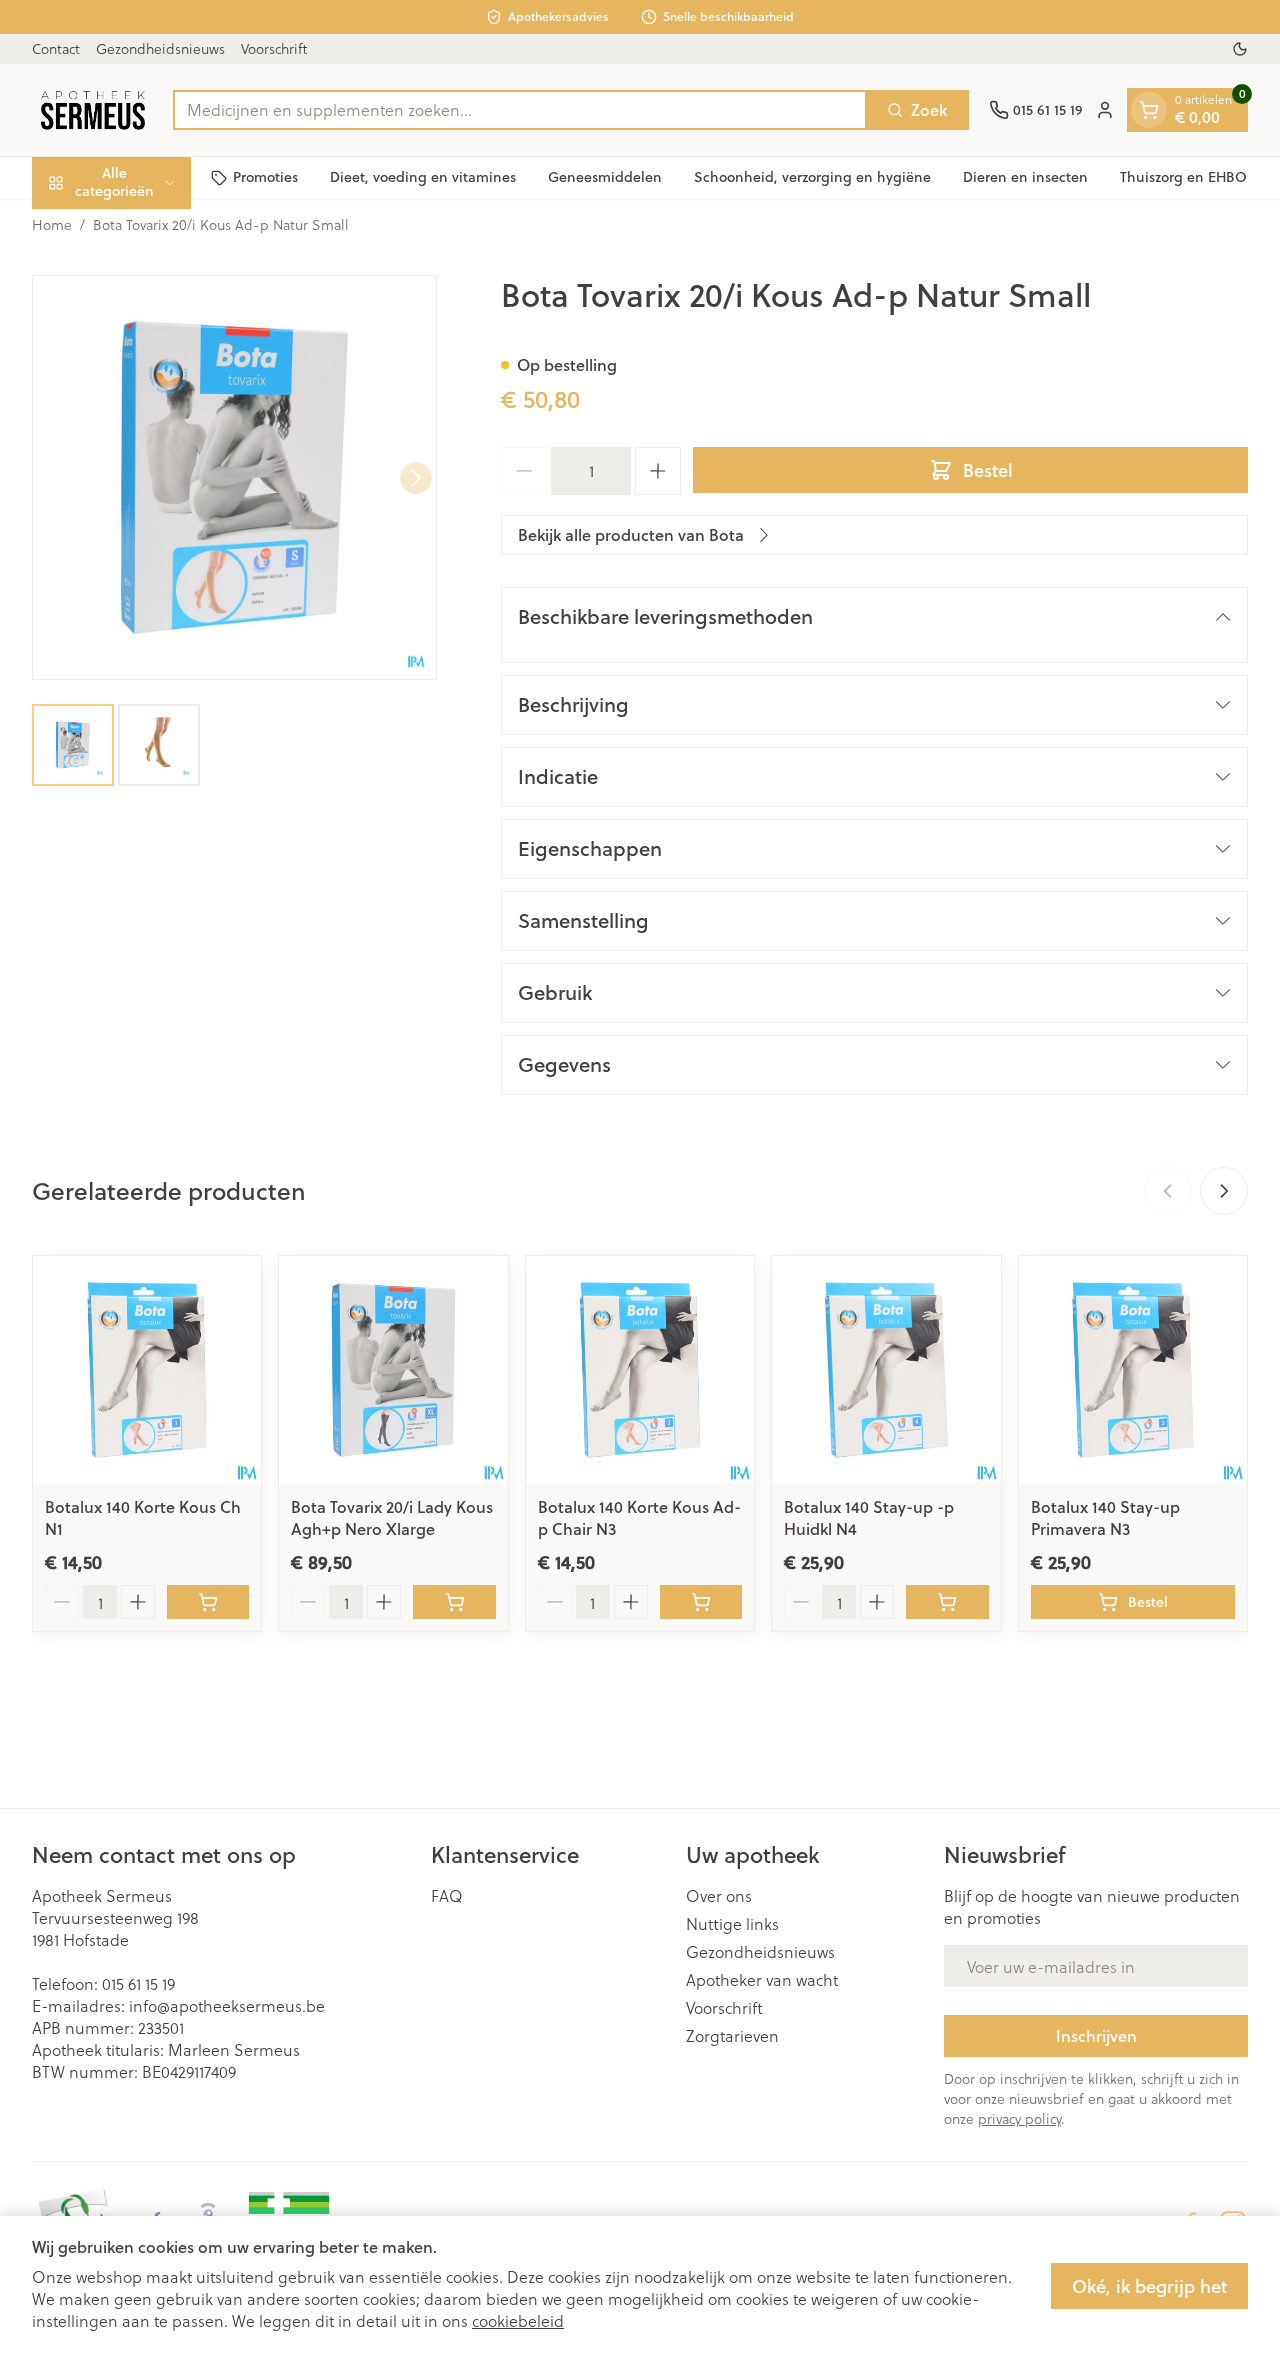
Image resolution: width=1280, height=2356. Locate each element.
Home (52, 225)
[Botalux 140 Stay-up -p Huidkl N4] (886, 1370)
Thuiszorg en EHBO (1183, 177)
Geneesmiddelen (605, 177)
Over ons (719, 1896)
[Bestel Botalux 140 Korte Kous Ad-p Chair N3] (701, 1602)
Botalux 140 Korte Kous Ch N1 (143, 1517)
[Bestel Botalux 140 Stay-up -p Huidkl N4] (947, 1602)
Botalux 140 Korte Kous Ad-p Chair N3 (639, 1517)
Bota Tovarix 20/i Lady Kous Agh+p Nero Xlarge (392, 1517)
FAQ (447, 1896)
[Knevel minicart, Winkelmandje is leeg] (1149, 110)
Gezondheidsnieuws (160, 48)
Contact (56, 48)
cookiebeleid (518, 2320)
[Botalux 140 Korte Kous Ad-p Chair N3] (640, 1370)
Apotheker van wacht (762, 1980)
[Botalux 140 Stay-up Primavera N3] (1133, 1370)
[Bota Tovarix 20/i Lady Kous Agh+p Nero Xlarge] (393, 1370)
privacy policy (1019, 2118)
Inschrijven (1096, 2035)
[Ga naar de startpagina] (92, 110)
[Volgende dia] (1224, 1191)
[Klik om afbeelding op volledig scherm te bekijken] (234, 477)
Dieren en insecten (1025, 177)
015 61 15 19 (138, 1983)
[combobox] (520, 110)
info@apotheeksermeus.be (227, 2005)
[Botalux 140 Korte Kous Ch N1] (147, 1370)
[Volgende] (416, 478)
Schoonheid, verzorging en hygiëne (812, 177)
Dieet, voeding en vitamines (423, 177)
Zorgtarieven (732, 2036)
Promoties (265, 177)
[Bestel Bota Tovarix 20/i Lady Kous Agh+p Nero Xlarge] (454, 1602)
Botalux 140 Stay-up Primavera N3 (1105, 1517)
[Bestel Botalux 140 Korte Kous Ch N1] (208, 1602)
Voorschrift (274, 48)
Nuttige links (732, 1924)
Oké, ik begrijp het (1149, 2286)
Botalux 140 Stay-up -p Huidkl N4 (869, 1517)
